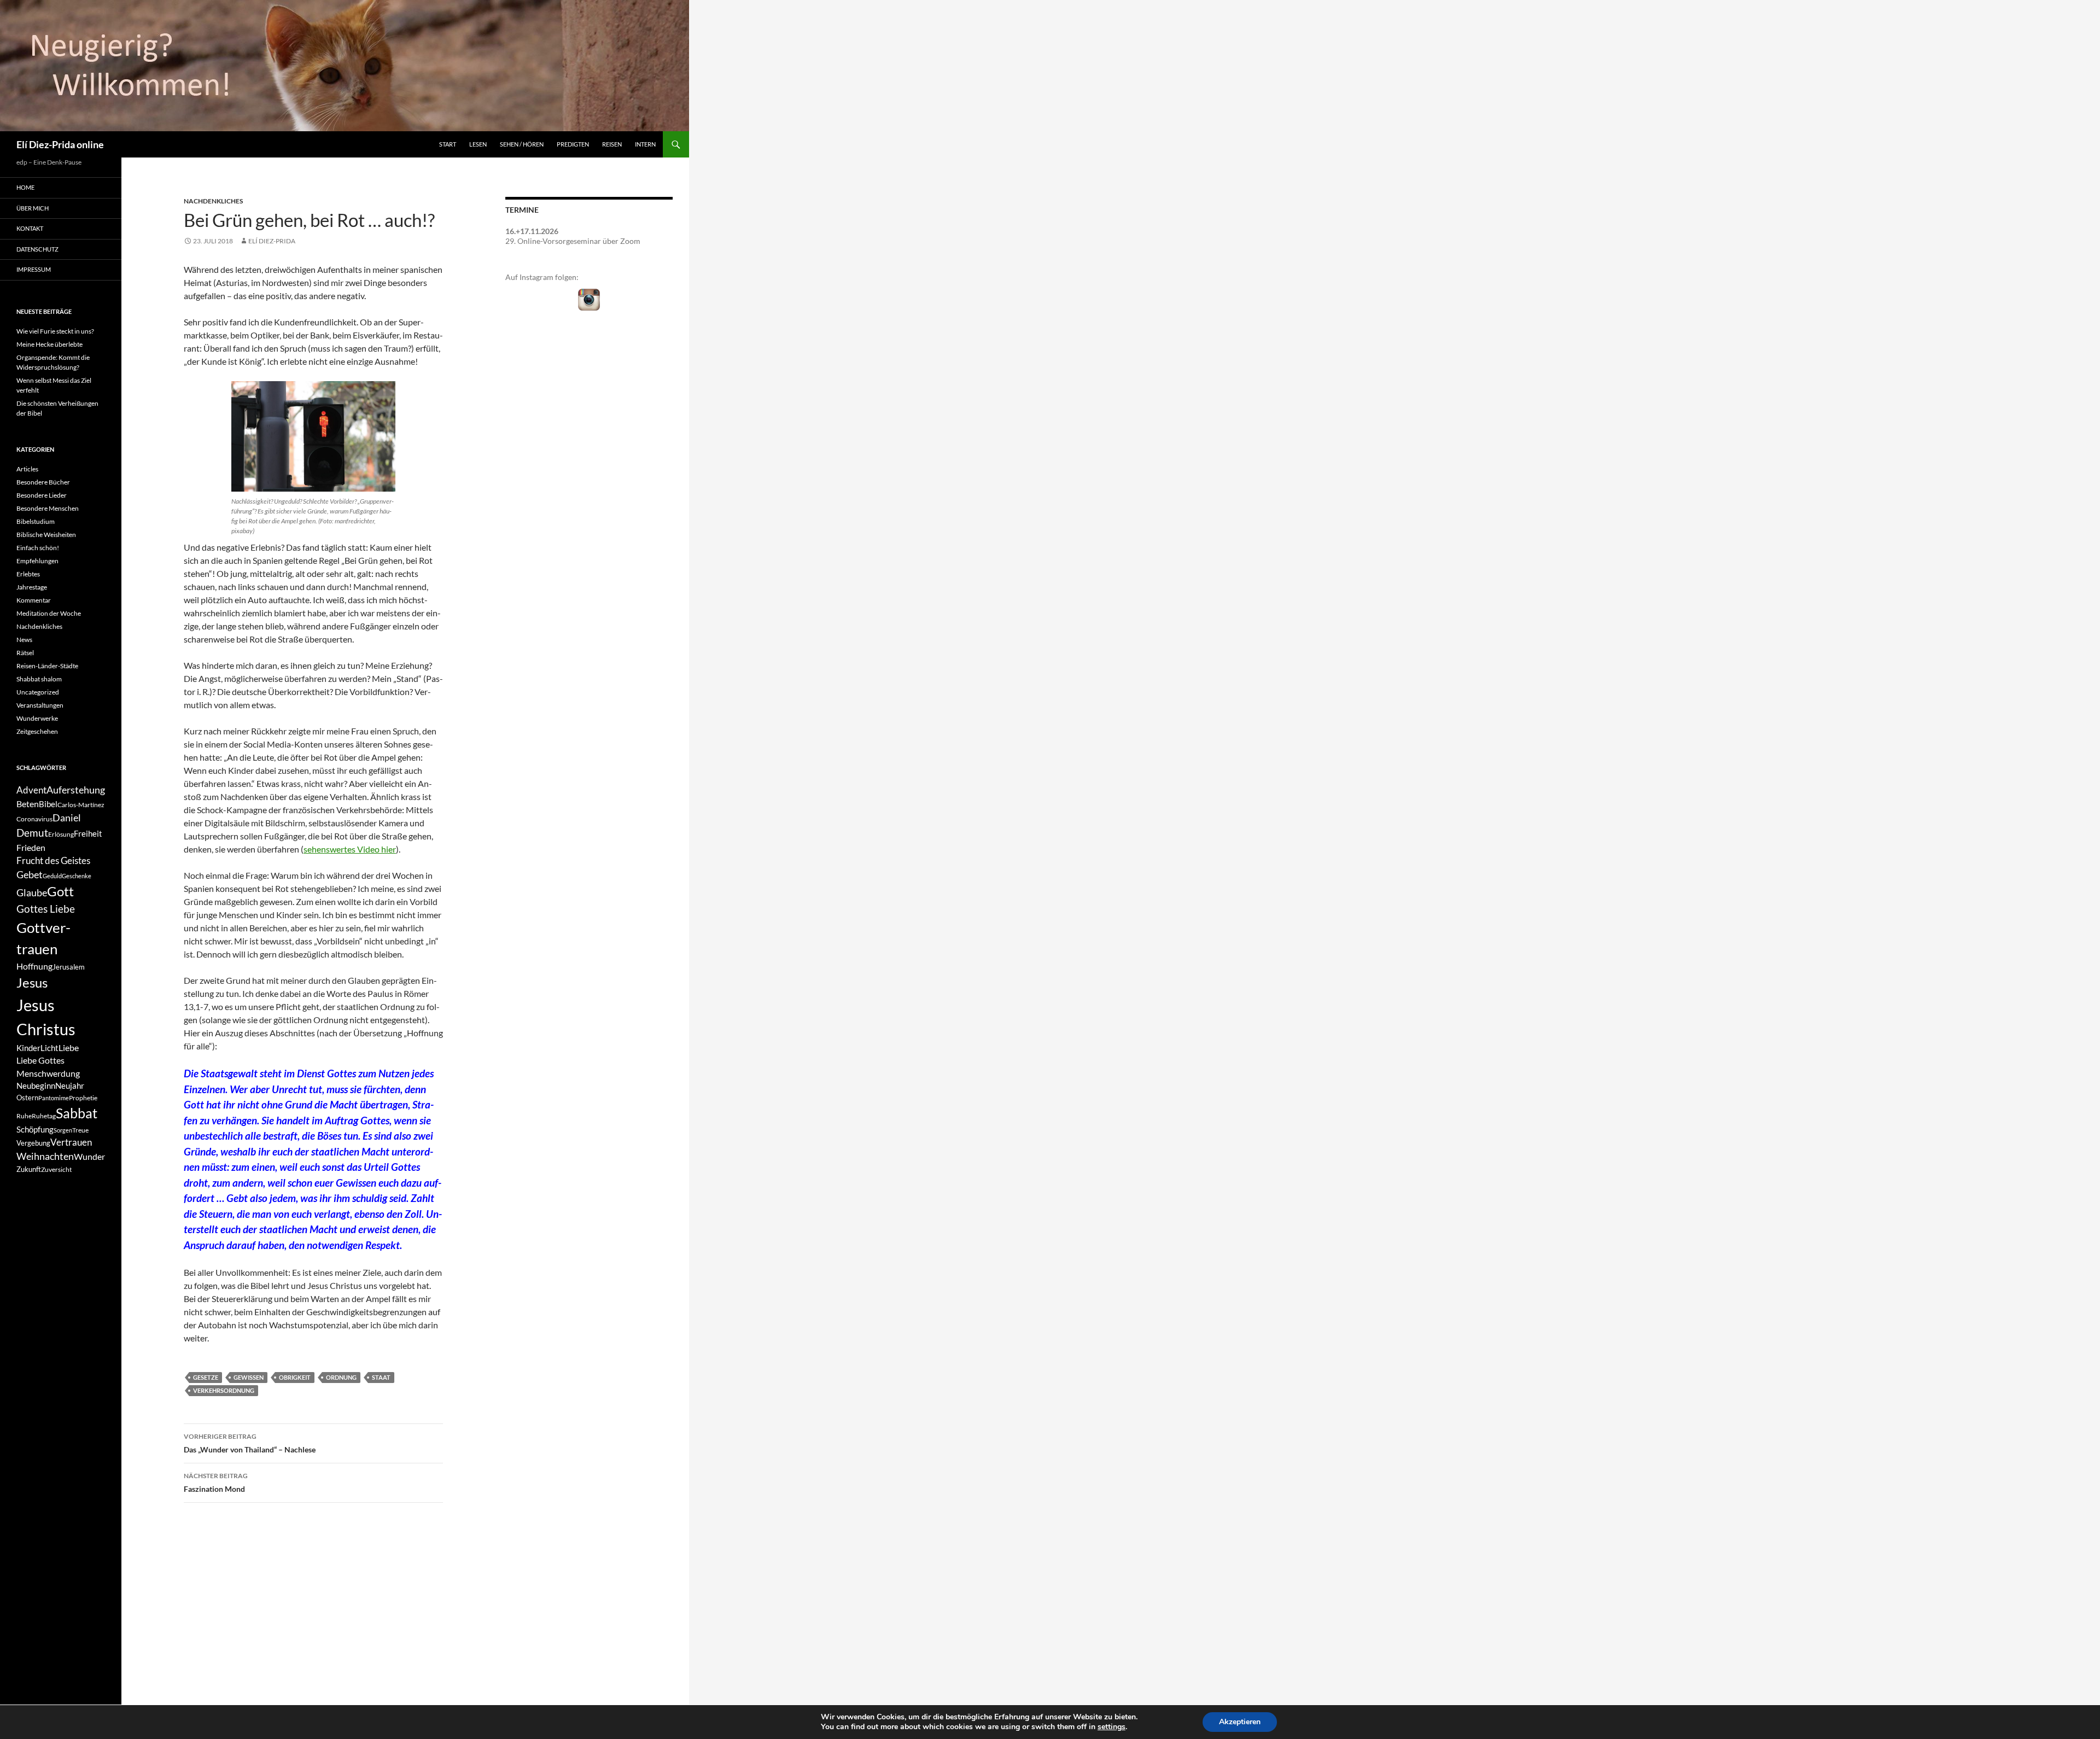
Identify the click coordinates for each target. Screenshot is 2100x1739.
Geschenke (77, 876)
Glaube (32, 893)
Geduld (52, 876)
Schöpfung (35, 1130)
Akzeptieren (1240, 1722)
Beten (28, 804)
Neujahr (70, 1086)
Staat (381, 1377)
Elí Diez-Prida (272, 241)
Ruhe (24, 1116)
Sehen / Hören (522, 144)
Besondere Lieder (42, 495)
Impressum (34, 269)
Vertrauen (71, 1142)
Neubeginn (36, 1086)
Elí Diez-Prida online (60, 144)
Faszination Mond (216, 1483)
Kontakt (30, 228)
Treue (80, 1130)
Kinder (28, 1048)
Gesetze (206, 1377)
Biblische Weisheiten (46, 535)
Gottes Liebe (46, 909)
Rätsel (25, 653)
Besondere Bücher (43, 482)
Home (25, 187)
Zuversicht (56, 1169)
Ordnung (341, 1377)
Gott (60, 891)
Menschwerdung (48, 1073)
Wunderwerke (37, 718)
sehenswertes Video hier (350, 849)
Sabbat (77, 1113)
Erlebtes (28, 574)
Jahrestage (32, 587)
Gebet (30, 875)
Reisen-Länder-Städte (47, 666)
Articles (27, 469)
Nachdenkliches (213, 201)
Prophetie (83, 1098)
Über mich (33, 208)
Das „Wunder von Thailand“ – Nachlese (250, 1443)
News (24, 640)
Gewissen (249, 1377)
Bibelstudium (36, 521)
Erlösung (61, 834)
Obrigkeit (295, 1377)
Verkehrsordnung (224, 1390)
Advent (31, 790)
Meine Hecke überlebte (49, 344)
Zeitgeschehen (37, 731)
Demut (32, 833)
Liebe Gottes (40, 1060)
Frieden (31, 847)
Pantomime (54, 1098)
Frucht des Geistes (53, 861)
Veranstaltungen (40, 705)
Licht (49, 1048)
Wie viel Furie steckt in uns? (55, 331)
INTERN (645, 144)
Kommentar (34, 600)
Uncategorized (38, 692)
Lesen (478, 144)
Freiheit (88, 834)
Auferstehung (76, 790)
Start (448, 144)
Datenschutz (37, 249)
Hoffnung (34, 966)
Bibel (48, 804)
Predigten (573, 144)
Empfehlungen (37, 561)
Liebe (69, 1048)
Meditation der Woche (49, 613)
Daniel (67, 818)
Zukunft (29, 1169)
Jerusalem (69, 967)
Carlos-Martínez (81, 805)
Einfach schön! (38, 548)
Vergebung (33, 1143)
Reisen (612, 144)
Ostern (27, 1098)
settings (1112, 1727)
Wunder (89, 1156)
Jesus (32, 982)
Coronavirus (34, 819)
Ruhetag (44, 1116)
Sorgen (63, 1130)
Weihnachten (45, 1156)
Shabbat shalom (39, 679)
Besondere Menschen (48, 508)
